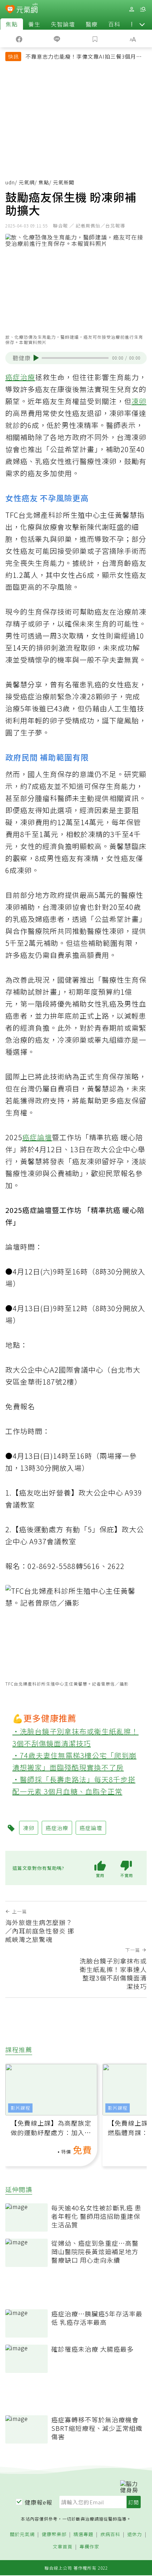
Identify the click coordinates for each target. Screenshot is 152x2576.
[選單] (143, 9)
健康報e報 (39, 2502)
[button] (142, 24)
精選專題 (83, 2534)
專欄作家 (89, 2547)
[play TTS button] (36, 358)
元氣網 (27, 182)
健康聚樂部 (54, 2534)
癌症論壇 (37, 1137)
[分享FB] (19, 39)
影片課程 (21, 2108)
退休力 (135, 2534)
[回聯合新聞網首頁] (10, 10)
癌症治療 (20, 377)
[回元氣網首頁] (27, 9)
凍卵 (139, 401)
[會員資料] (131, 9)
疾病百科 (110, 2534)
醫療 (92, 24)
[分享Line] (57, 39)
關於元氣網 (22, 2534)
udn (10, 182)
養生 (34, 24)
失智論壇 (63, 24)
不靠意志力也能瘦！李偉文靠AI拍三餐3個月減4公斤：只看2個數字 (85, 57)
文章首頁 (63, 2547)
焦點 (12, 24)
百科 (114, 24)
